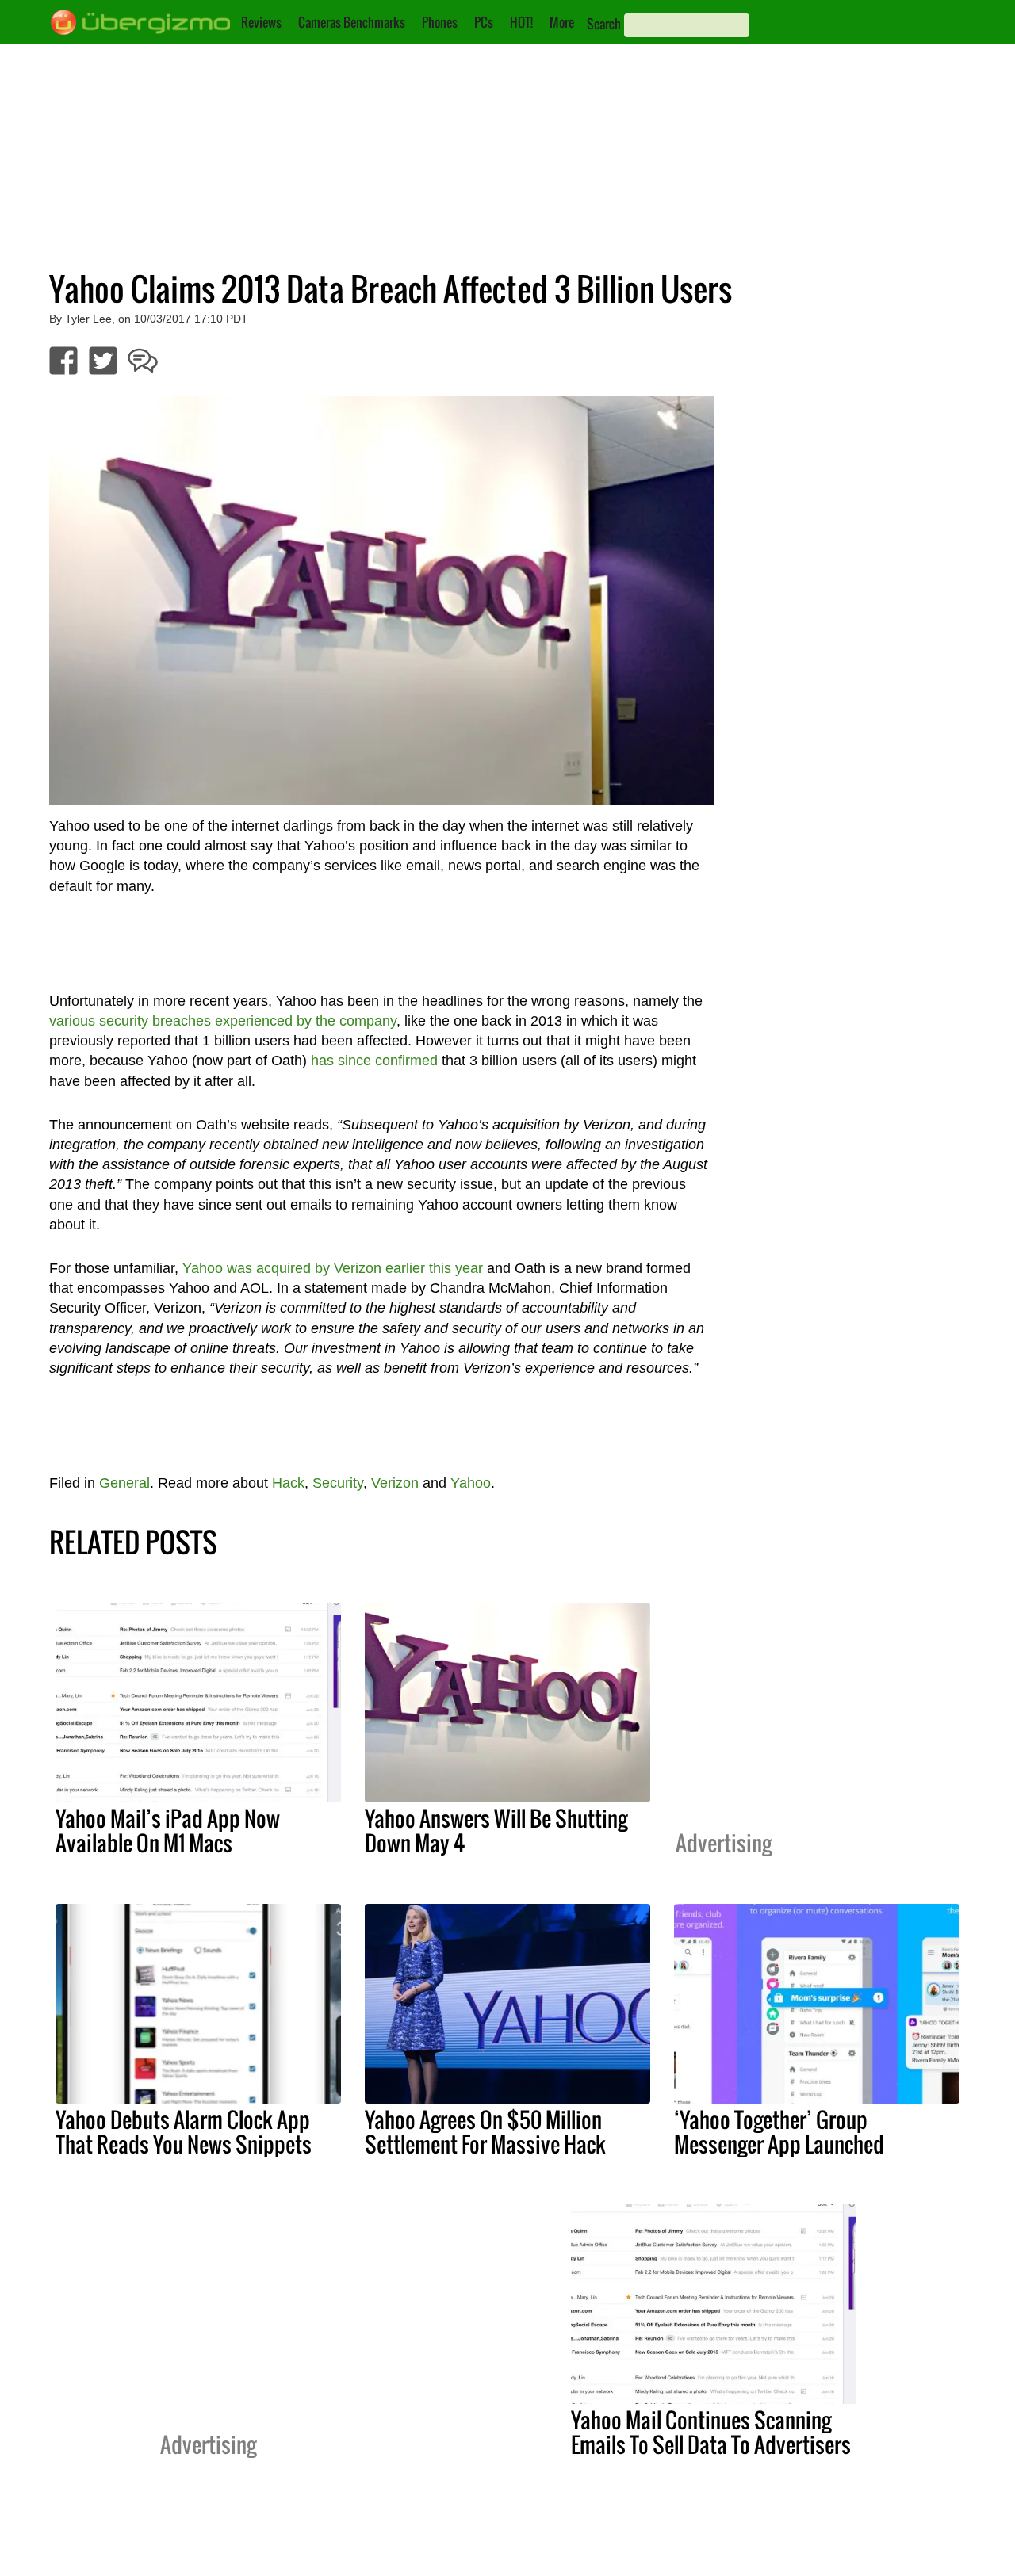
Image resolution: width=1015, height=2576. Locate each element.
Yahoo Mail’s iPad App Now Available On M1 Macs (168, 1831)
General (124, 1483)
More (562, 22)
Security (338, 1483)
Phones (440, 22)
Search (604, 24)
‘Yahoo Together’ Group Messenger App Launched (779, 2132)
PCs (484, 22)
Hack (288, 1483)
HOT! (521, 22)
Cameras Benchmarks (352, 22)
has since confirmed (374, 1061)
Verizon (395, 1483)
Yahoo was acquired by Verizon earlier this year (333, 1268)
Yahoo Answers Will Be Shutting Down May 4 (496, 1831)
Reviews (261, 22)
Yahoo (471, 1483)
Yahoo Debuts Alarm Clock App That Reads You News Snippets (184, 2132)
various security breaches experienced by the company (223, 1021)
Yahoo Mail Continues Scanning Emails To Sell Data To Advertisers (711, 2432)
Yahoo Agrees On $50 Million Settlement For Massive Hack (485, 2132)
